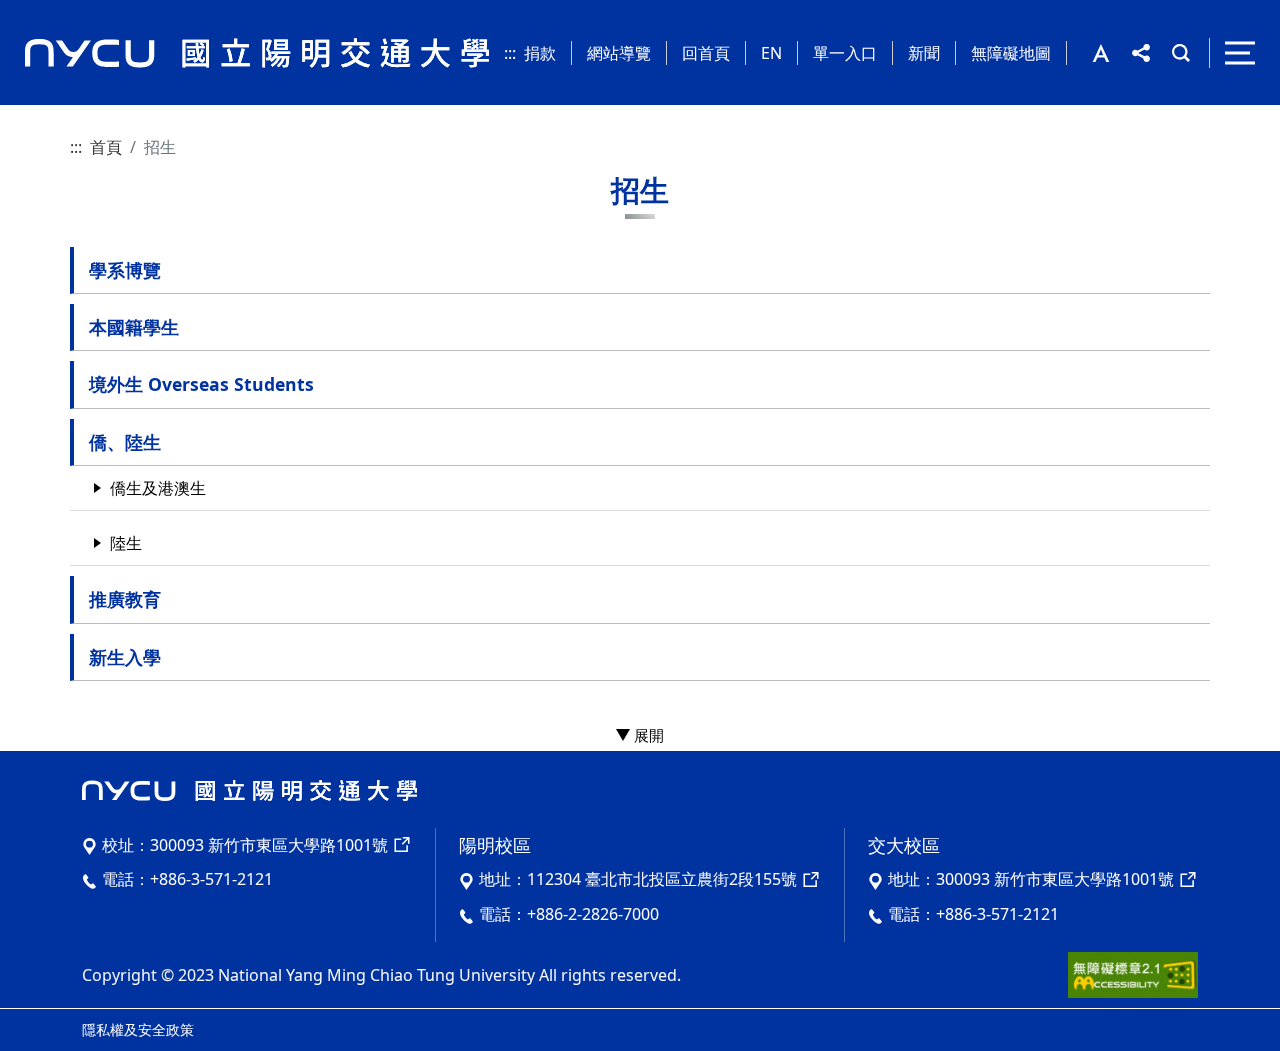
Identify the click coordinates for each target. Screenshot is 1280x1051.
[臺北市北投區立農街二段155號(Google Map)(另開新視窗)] (809, 879)
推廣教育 (125, 599)
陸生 (126, 543)
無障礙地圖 (1011, 53)
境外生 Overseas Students (201, 384)
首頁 (106, 147)
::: (510, 53)
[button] (1112, 53)
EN (771, 53)
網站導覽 (619, 53)
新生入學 (125, 657)
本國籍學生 (134, 327)
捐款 (540, 53)
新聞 (924, 53)
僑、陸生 (125, 442)
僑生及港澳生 (158, 488)
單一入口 (845, 53)
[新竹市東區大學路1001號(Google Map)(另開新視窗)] (400, 845)
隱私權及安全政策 (138, 1029)
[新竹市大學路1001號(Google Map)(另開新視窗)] (1186, 879)
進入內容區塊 (48, 12)
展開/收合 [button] (640, 736)
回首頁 (706, 53)
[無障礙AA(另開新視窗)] (1133, 973)
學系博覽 (125, 270)
